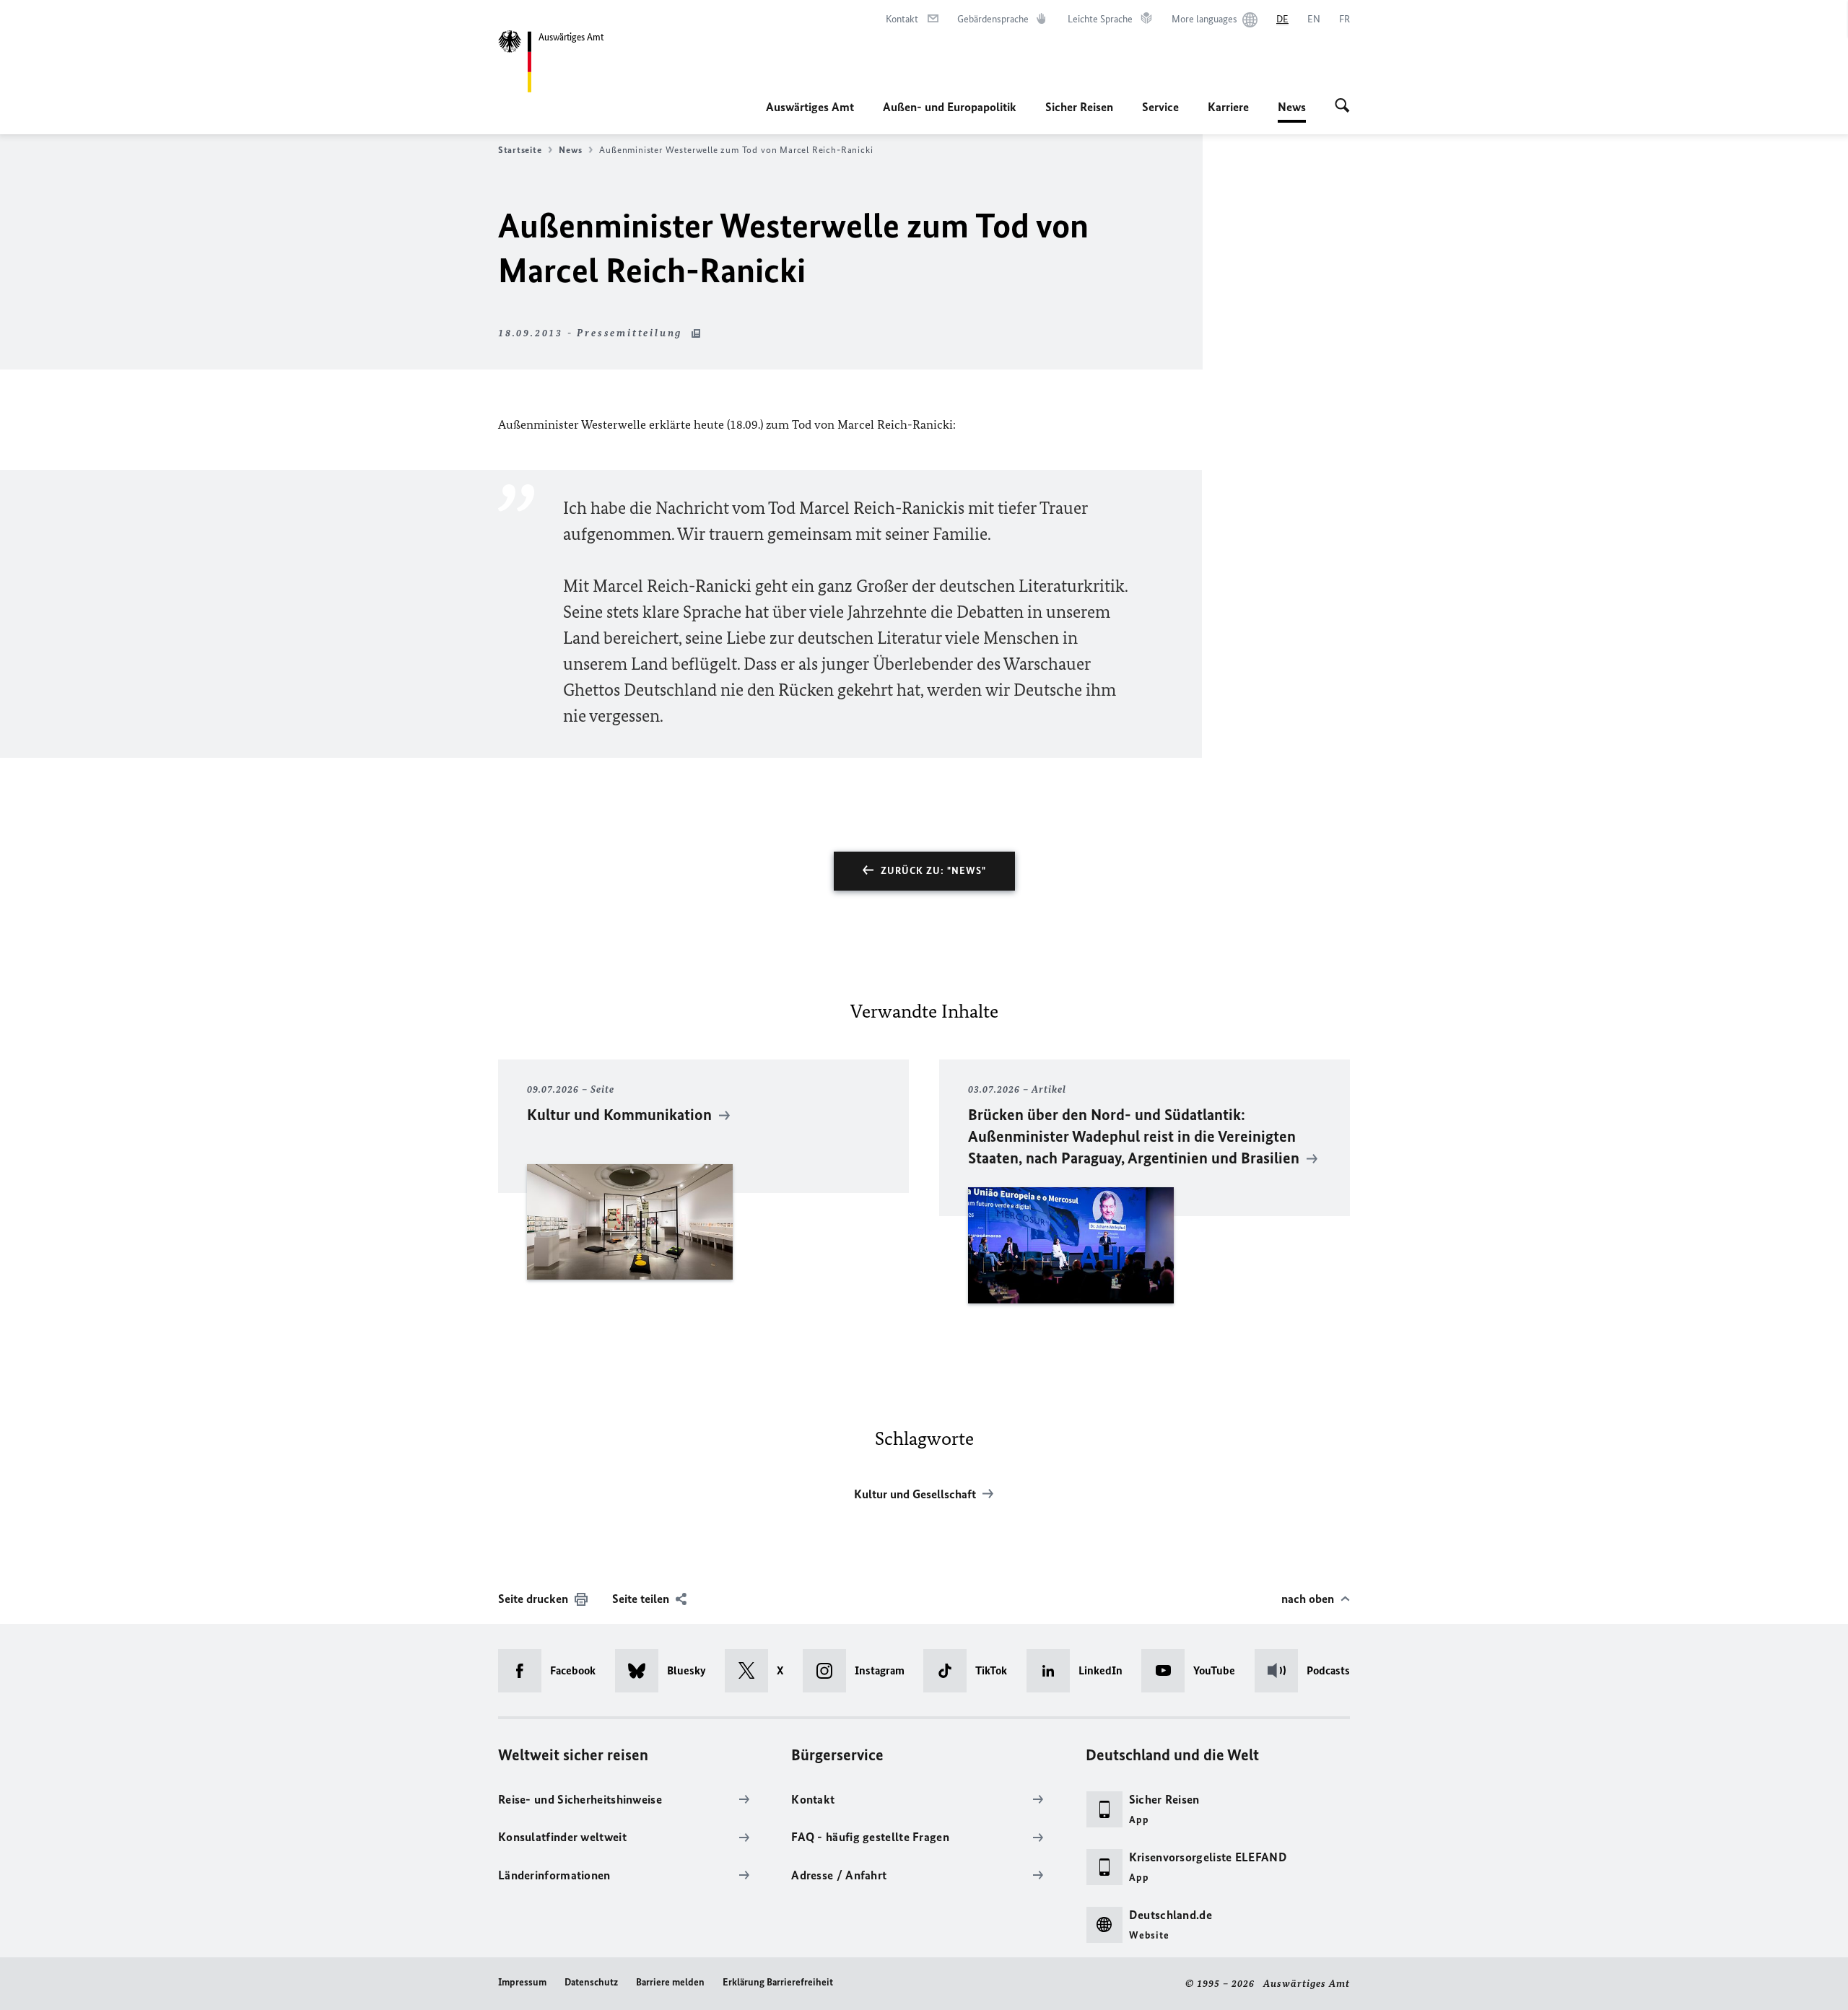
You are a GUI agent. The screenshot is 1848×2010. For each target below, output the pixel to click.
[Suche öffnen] (1342, 107)
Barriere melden (670, 1982)
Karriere (1228, 107)
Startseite (520, 150)
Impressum (522, 1982)
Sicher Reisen (1079, 107)
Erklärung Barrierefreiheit (778, 1982)
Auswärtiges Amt (810, 107)
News (1292, 111)
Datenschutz (591, 1982)
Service (1160, 107)
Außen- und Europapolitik (950, 107)
